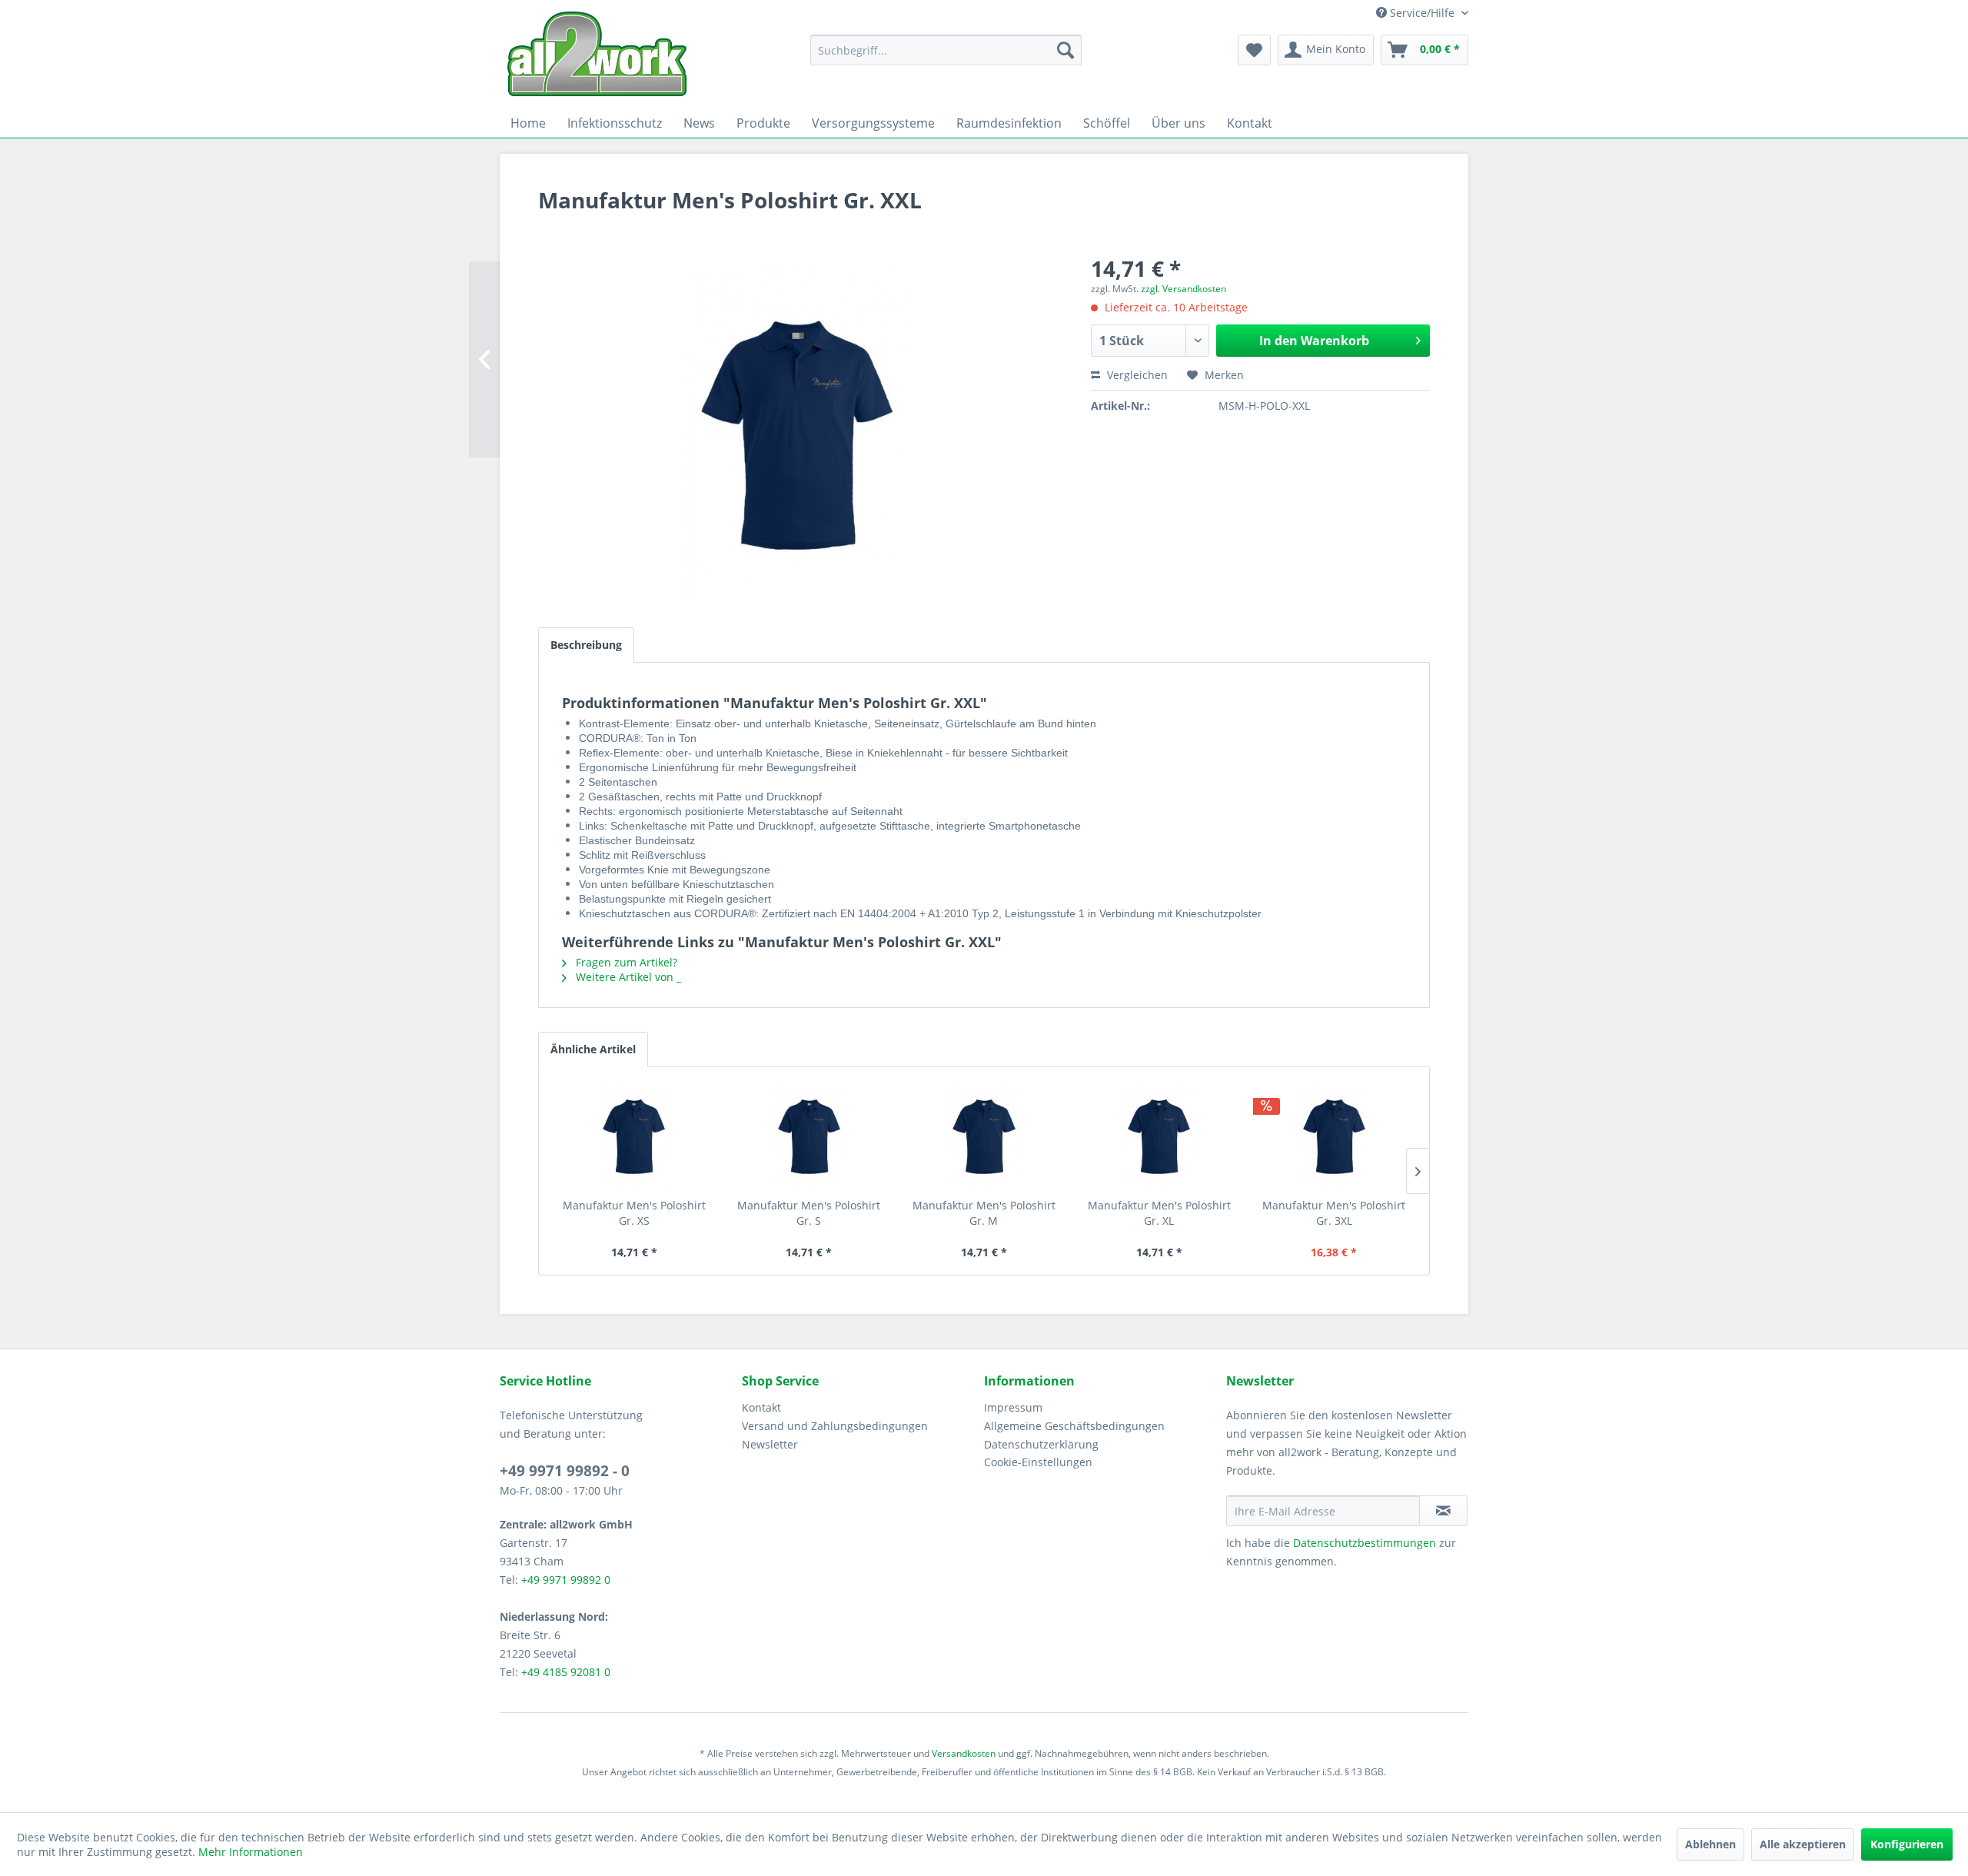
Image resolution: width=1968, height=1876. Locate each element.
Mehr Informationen (251, 1852)
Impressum (1013, 1407)
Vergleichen (1136, 375)
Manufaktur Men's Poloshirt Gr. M (984, 1213)
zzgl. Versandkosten (1183, 289)
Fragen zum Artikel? (625, 962)
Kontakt (761, 1407)
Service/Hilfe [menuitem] (1422, 13)
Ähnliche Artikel (593, 1049)
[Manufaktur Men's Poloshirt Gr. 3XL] (1334, 1136)
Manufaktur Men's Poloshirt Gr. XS (634, 1213)
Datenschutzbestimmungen (1365, 1543)
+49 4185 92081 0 (566, 1672)
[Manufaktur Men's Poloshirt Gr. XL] (1159, 1136)
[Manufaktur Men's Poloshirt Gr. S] (809, 1136)
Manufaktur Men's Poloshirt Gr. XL (1159, 1213)
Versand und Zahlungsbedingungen (835, 1426)
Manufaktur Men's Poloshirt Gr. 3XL (1334, 1213)
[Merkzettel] (1254, 50)
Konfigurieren (1907, 1844)
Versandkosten (964, 1753)
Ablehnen (1710, 1844)
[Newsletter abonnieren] (1443, 1511)
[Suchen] (1065, 50)
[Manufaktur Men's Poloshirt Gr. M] (984, 1136)
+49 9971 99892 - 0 (565, 1471)
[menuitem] (946, 50)
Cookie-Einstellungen (1038, 1462)
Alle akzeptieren (1803, 1844)
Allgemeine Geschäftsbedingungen (1074, 1426)
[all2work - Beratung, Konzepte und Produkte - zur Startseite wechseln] (597, 54)
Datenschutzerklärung (1041, 1444)
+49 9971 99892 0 (566, 1580)
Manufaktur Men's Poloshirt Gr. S (809, 1213)
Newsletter (770, 1444)
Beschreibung (586, 645)
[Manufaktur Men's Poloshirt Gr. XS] (634, 1136)
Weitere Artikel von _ (627, 977)
